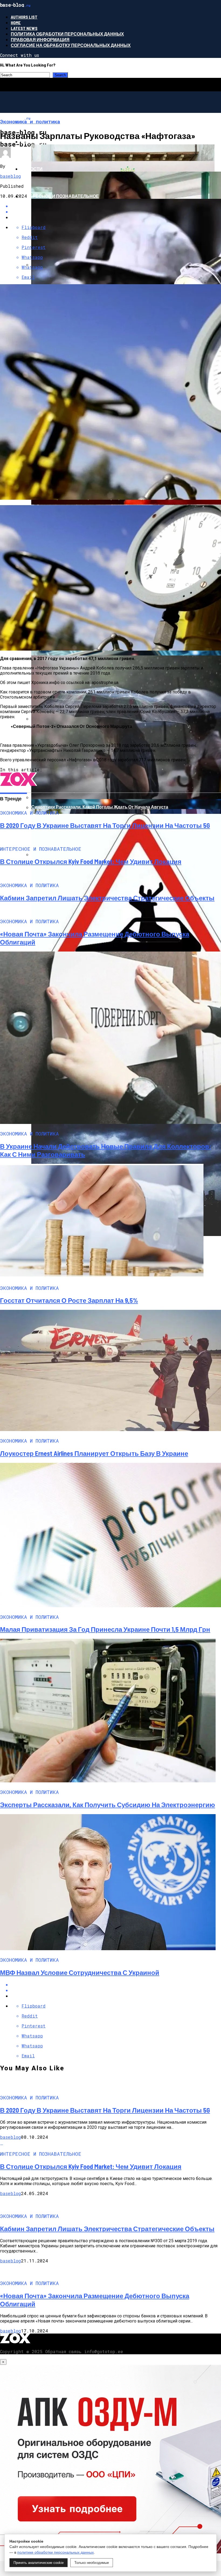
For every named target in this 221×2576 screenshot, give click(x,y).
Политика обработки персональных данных (67, 34)
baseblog (11, 176)
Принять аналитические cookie (39, 2563)
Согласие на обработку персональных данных (71, 45)
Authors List (24, 17)
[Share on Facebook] (116, 1985)
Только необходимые (92, 2563)
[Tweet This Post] (116, 1990)
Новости (32, 169)
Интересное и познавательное (60, 196)
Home (16, 22)
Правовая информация (40, 39)
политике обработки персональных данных (56, 2552)
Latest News (24, 28)
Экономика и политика (49, 142)
